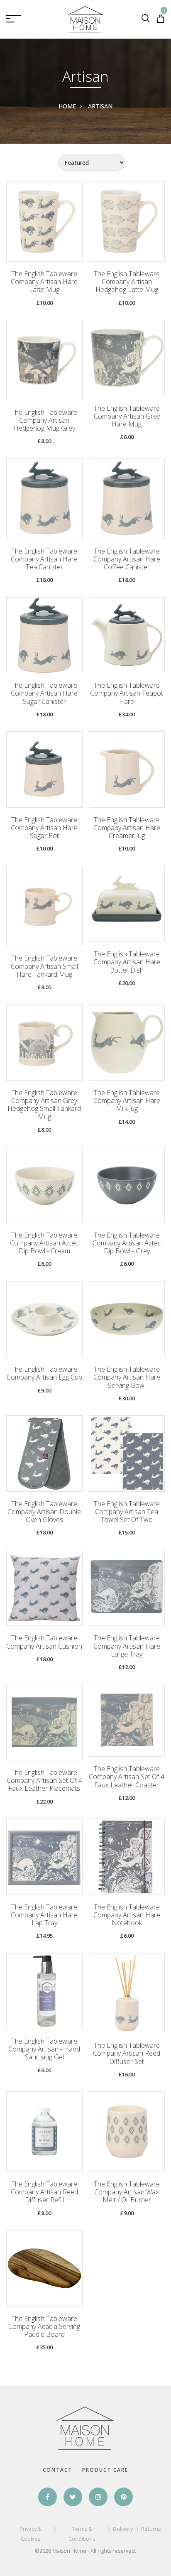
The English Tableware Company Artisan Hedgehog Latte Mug (127, 282)
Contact (57, 2470)
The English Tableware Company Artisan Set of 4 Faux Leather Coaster (127, 1777)
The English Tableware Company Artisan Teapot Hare (127, 694)
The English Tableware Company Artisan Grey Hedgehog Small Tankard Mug (44, 1105)
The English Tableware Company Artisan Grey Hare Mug (127, 417)
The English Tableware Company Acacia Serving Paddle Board (44, 2327)
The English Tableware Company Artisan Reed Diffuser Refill (44, 2192)
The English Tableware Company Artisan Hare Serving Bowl (127, 1377)
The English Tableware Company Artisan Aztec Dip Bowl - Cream (44, 1243)
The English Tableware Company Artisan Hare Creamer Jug (127, 828)
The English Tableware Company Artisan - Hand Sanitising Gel (44, 2049)
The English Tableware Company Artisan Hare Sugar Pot (44, 828)
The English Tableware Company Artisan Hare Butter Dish (127, 962)
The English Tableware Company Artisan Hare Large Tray (127, 1646)
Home (67, 106)
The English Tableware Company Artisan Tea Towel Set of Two (127, 1512)
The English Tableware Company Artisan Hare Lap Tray (44, 1915)
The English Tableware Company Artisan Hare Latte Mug (44, 282)
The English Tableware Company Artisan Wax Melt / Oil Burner (127, 2192)
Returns (151, 2529)
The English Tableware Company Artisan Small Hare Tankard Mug (44, 966)
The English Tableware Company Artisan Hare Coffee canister (127, 559)
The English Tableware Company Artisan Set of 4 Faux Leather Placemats (44, 1781)
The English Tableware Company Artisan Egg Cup (44, 1373)
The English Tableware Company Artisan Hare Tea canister (44, 559)
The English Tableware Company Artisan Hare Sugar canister (44, 694)
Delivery (123, 2529)
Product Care (105, 2470)
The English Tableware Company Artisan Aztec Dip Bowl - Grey (127, 1243)
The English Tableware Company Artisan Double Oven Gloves (44, 1512)
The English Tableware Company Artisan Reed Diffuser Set (127, 2054)
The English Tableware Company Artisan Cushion (44, 1642)
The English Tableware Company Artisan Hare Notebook (127, 1915)
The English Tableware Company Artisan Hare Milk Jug (127, 1101)
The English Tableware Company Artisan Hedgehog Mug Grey (44, 421)
